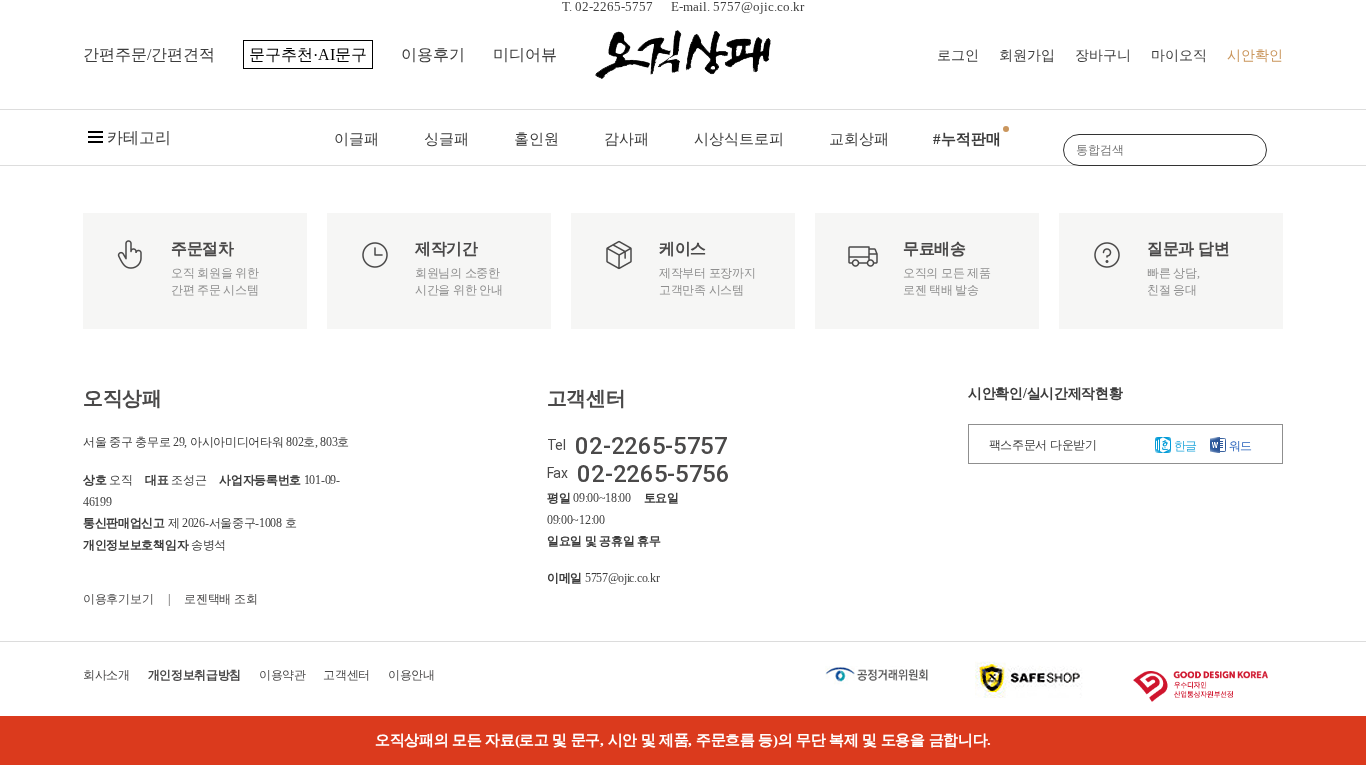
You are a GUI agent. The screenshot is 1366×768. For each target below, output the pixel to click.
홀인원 (536, 139)
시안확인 (1255, 55)
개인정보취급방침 (195, 675)
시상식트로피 (739, 139)
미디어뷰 (525, 54)
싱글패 (446, 139)
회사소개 (106, 675)
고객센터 (346, 675)
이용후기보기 (118, 599)
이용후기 (433, 54)
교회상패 (859, 139)
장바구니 (1103, 55)
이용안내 (411, 675)
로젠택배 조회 (220, 599)
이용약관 (282, 675)
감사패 (626, 139)
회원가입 (1027, 55)
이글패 (356, 139)
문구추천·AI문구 (308, 54)
